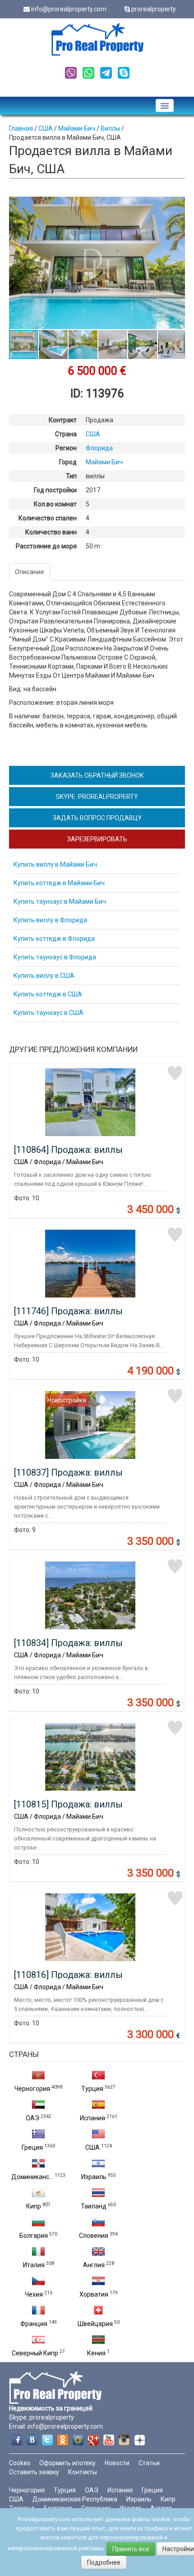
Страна (66, 434)
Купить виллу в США (44, 976)
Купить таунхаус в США (48, 1013)
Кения (96, 2353)
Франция (34, 2324)
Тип (71, 476)
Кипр (34, 2206)
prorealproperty (154, 9)
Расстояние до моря (46, 546)
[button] (177, 205)
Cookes (20, 2463)
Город (68, 462)
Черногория (32, 2089)
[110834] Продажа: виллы (68, 1643)
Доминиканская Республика (75, 2499)
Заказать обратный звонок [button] (97, 775)
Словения (94, 2236)
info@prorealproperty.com (69, 9)
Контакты (83, 2472)
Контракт (63, 420)
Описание (30, 572)
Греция (32, 2147)
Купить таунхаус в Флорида (55, 957)
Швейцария (95, 2324)
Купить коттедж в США (48, 994)
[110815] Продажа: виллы (68, 1804)
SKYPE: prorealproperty (97, 797)
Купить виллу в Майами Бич (55, 864)
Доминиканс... (32, 2177)
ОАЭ (32, 2118)
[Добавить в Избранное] (175, 1073)
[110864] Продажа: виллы (68, 1150)
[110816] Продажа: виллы (68, 1975)
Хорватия (94, 2294)
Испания (92, 2118)
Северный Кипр (35, 2353)
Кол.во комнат (55, 504)
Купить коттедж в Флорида (54, 939)
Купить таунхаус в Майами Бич (60, 901)
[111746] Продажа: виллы (68, 1311)
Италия (34, 2265)
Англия (94, 2265)
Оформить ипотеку (67, 2463)
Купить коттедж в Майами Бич (59, 883)
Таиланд (94, 2206)
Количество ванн (51, 532)
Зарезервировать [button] (97, 839)
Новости (117, 2463)
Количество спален (48, 518)
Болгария (34, 2236)
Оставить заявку (34, 2472)
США (92, 2147)
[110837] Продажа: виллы (68, 1472)
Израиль (94, 2177)
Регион (66, 448)
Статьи (149, 2463)
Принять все (131, 2549)
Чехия (34, 2294)
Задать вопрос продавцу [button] (97, 818)
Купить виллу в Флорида (50, 920)
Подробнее (104, 2562)
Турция (92, 2089)
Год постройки (55, 490)
